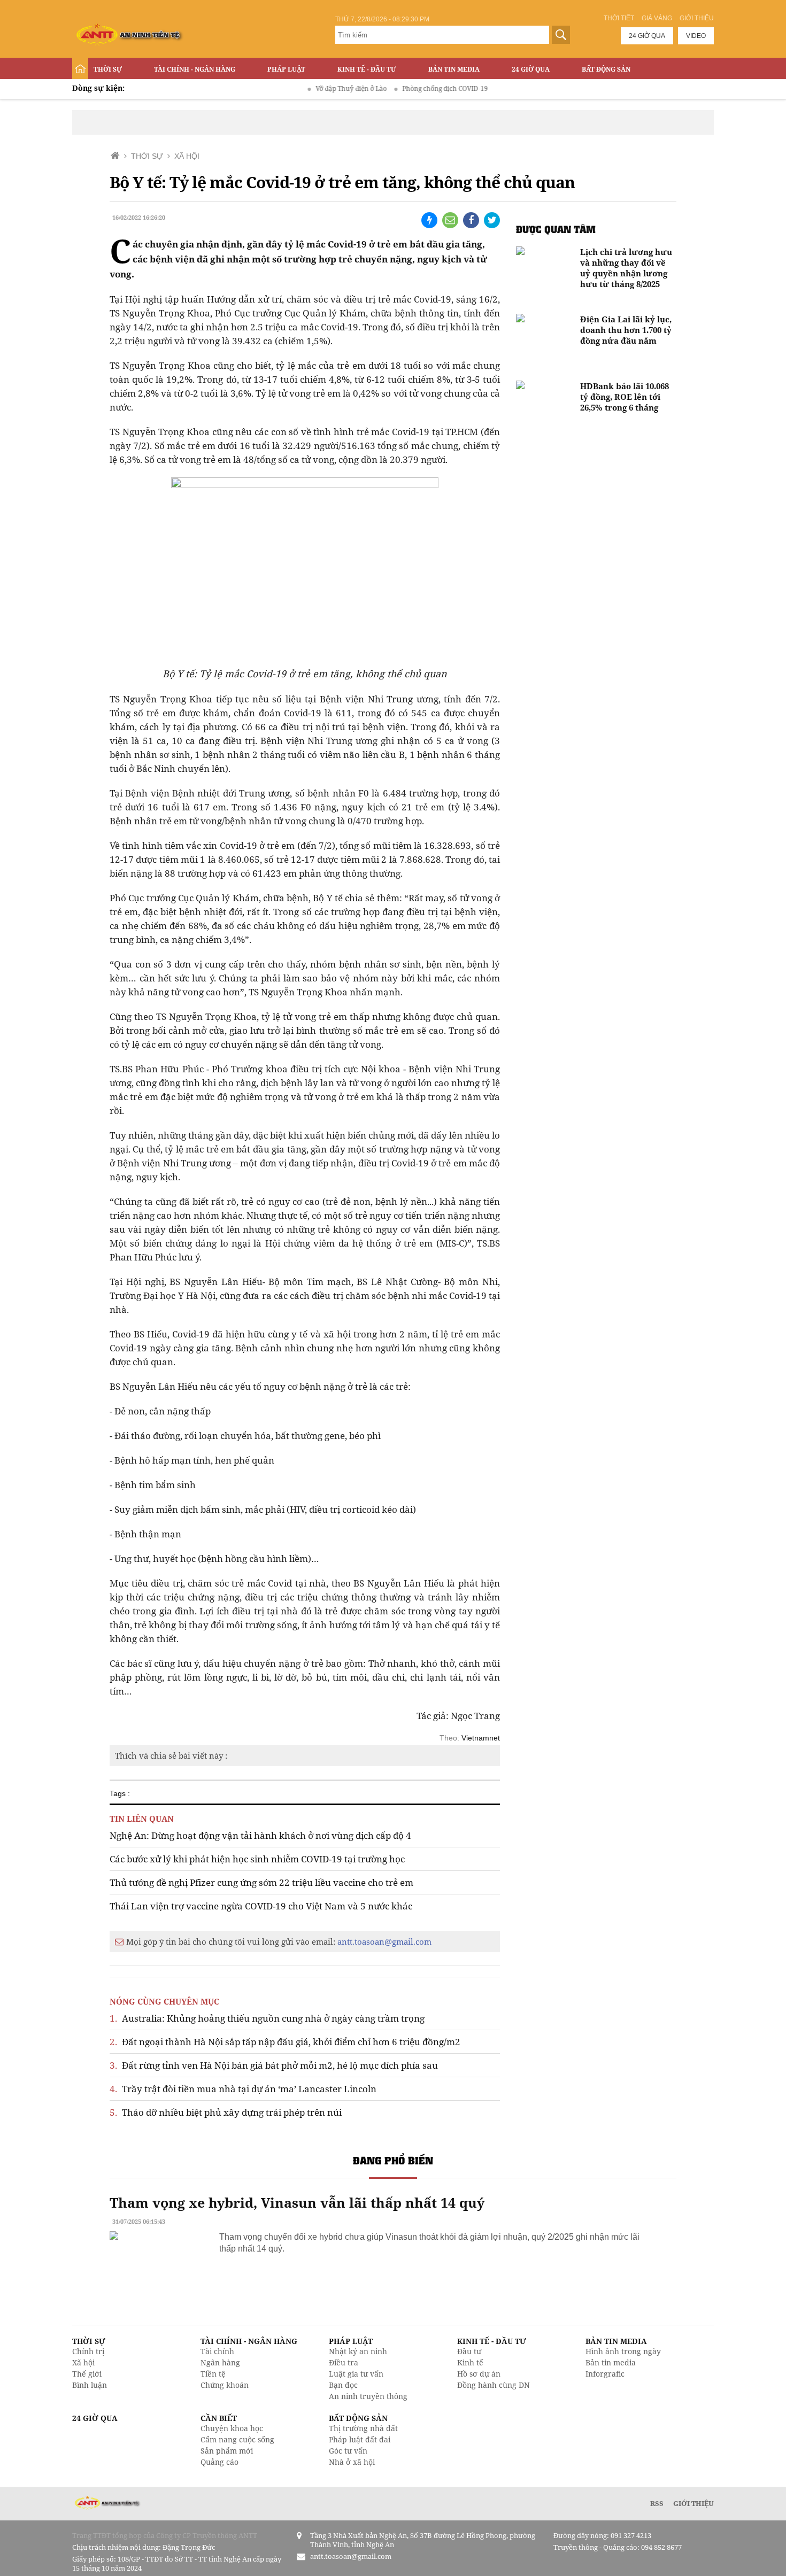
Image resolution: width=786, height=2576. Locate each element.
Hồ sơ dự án (479, 2374)
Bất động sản (606, 69)
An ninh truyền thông (368, 2396)
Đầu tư (469, 2351)
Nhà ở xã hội (352, 2462)
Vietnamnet (481, 1738)
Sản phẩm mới (227, 2451)
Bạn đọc (343, 2385)
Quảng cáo (219, 2462)
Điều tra (344, 2362)
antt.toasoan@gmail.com (384, 1941)
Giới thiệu (697, 18)
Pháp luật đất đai (360, 2439)
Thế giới (87, 2374)
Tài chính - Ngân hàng (195, 69)
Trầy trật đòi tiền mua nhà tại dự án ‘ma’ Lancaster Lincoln (243, 2089)
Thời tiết (619, 18)
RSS (657, 2503)
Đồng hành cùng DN (494, 2385)
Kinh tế (470, 2362)
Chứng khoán (225, 2385)
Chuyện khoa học (232, 2428)
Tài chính (217, 2351)
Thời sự (108, 69)
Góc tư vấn (348, 2451)
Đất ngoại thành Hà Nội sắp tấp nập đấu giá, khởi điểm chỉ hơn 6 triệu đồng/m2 (285, 2042)
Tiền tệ (213, 2374)
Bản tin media (611, 2362)
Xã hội (83, 2362)
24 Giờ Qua (531, 69)
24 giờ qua (647, 36)
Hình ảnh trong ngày (623, 2351)
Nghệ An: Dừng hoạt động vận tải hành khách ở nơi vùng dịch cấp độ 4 (260, 1835)
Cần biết (219, 2418)
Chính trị (88, 2351)
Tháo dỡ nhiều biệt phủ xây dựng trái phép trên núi (226, 2112)
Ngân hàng (220, 2362)
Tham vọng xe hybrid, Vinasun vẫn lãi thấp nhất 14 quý (297, 2202)
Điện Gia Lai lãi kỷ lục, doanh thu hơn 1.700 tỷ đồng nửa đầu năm (626, 330)
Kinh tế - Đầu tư (367, 69)
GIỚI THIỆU (693, 2503)
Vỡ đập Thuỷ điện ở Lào (316, 88)
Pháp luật (286, 69)
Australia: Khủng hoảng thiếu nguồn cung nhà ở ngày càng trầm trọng (267, 2018)
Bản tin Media (454, 69)
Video (696, 36)
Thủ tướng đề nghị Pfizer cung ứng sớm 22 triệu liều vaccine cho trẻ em (261, 1882)
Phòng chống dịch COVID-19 (410, 88)
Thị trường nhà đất (363, 2428)
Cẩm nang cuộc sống (237, 2439)
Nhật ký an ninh (358, 2351)
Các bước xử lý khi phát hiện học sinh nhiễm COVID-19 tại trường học (257, 1859)
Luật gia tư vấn (356, 2374)
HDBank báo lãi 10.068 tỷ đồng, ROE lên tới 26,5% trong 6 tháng (625, 397)
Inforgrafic (605, 2374)
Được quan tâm (556, 229)
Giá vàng (657, 18)
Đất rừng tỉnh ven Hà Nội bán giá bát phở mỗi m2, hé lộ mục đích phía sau (274, 2065)
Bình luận (90, 2385)
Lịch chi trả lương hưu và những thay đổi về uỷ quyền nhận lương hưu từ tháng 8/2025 (626, 268)
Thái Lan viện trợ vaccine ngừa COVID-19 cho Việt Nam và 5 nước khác (261, 1906)
